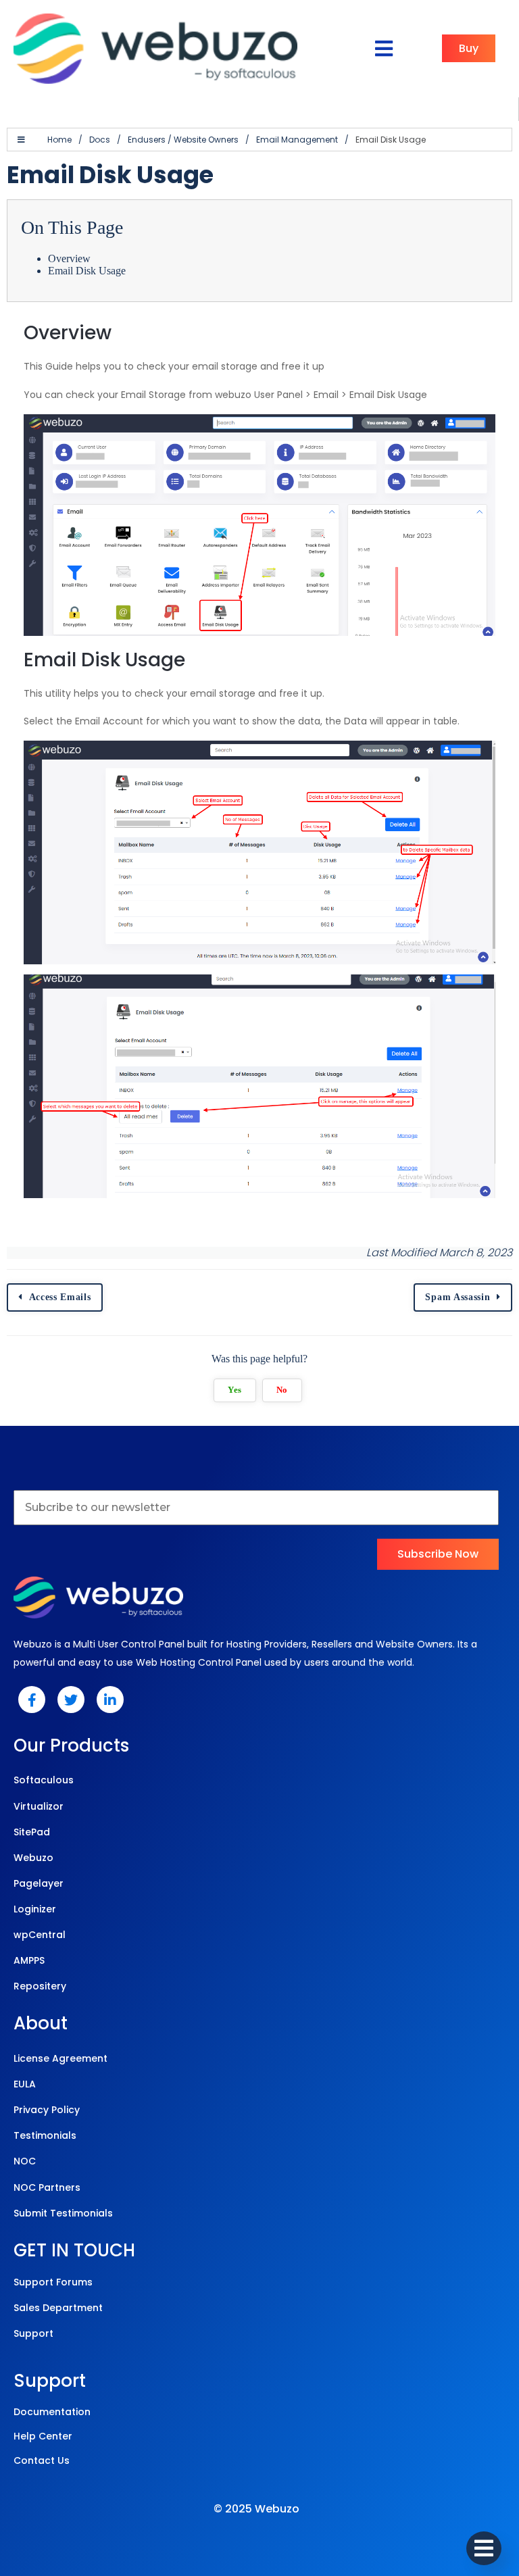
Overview (69, 258)
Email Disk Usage (87, 271)
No (282, 1390)
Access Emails (60, 1297)
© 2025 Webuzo (256, 2509)
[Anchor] (124, 333)
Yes (235, 1390)
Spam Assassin (458, 1297)
